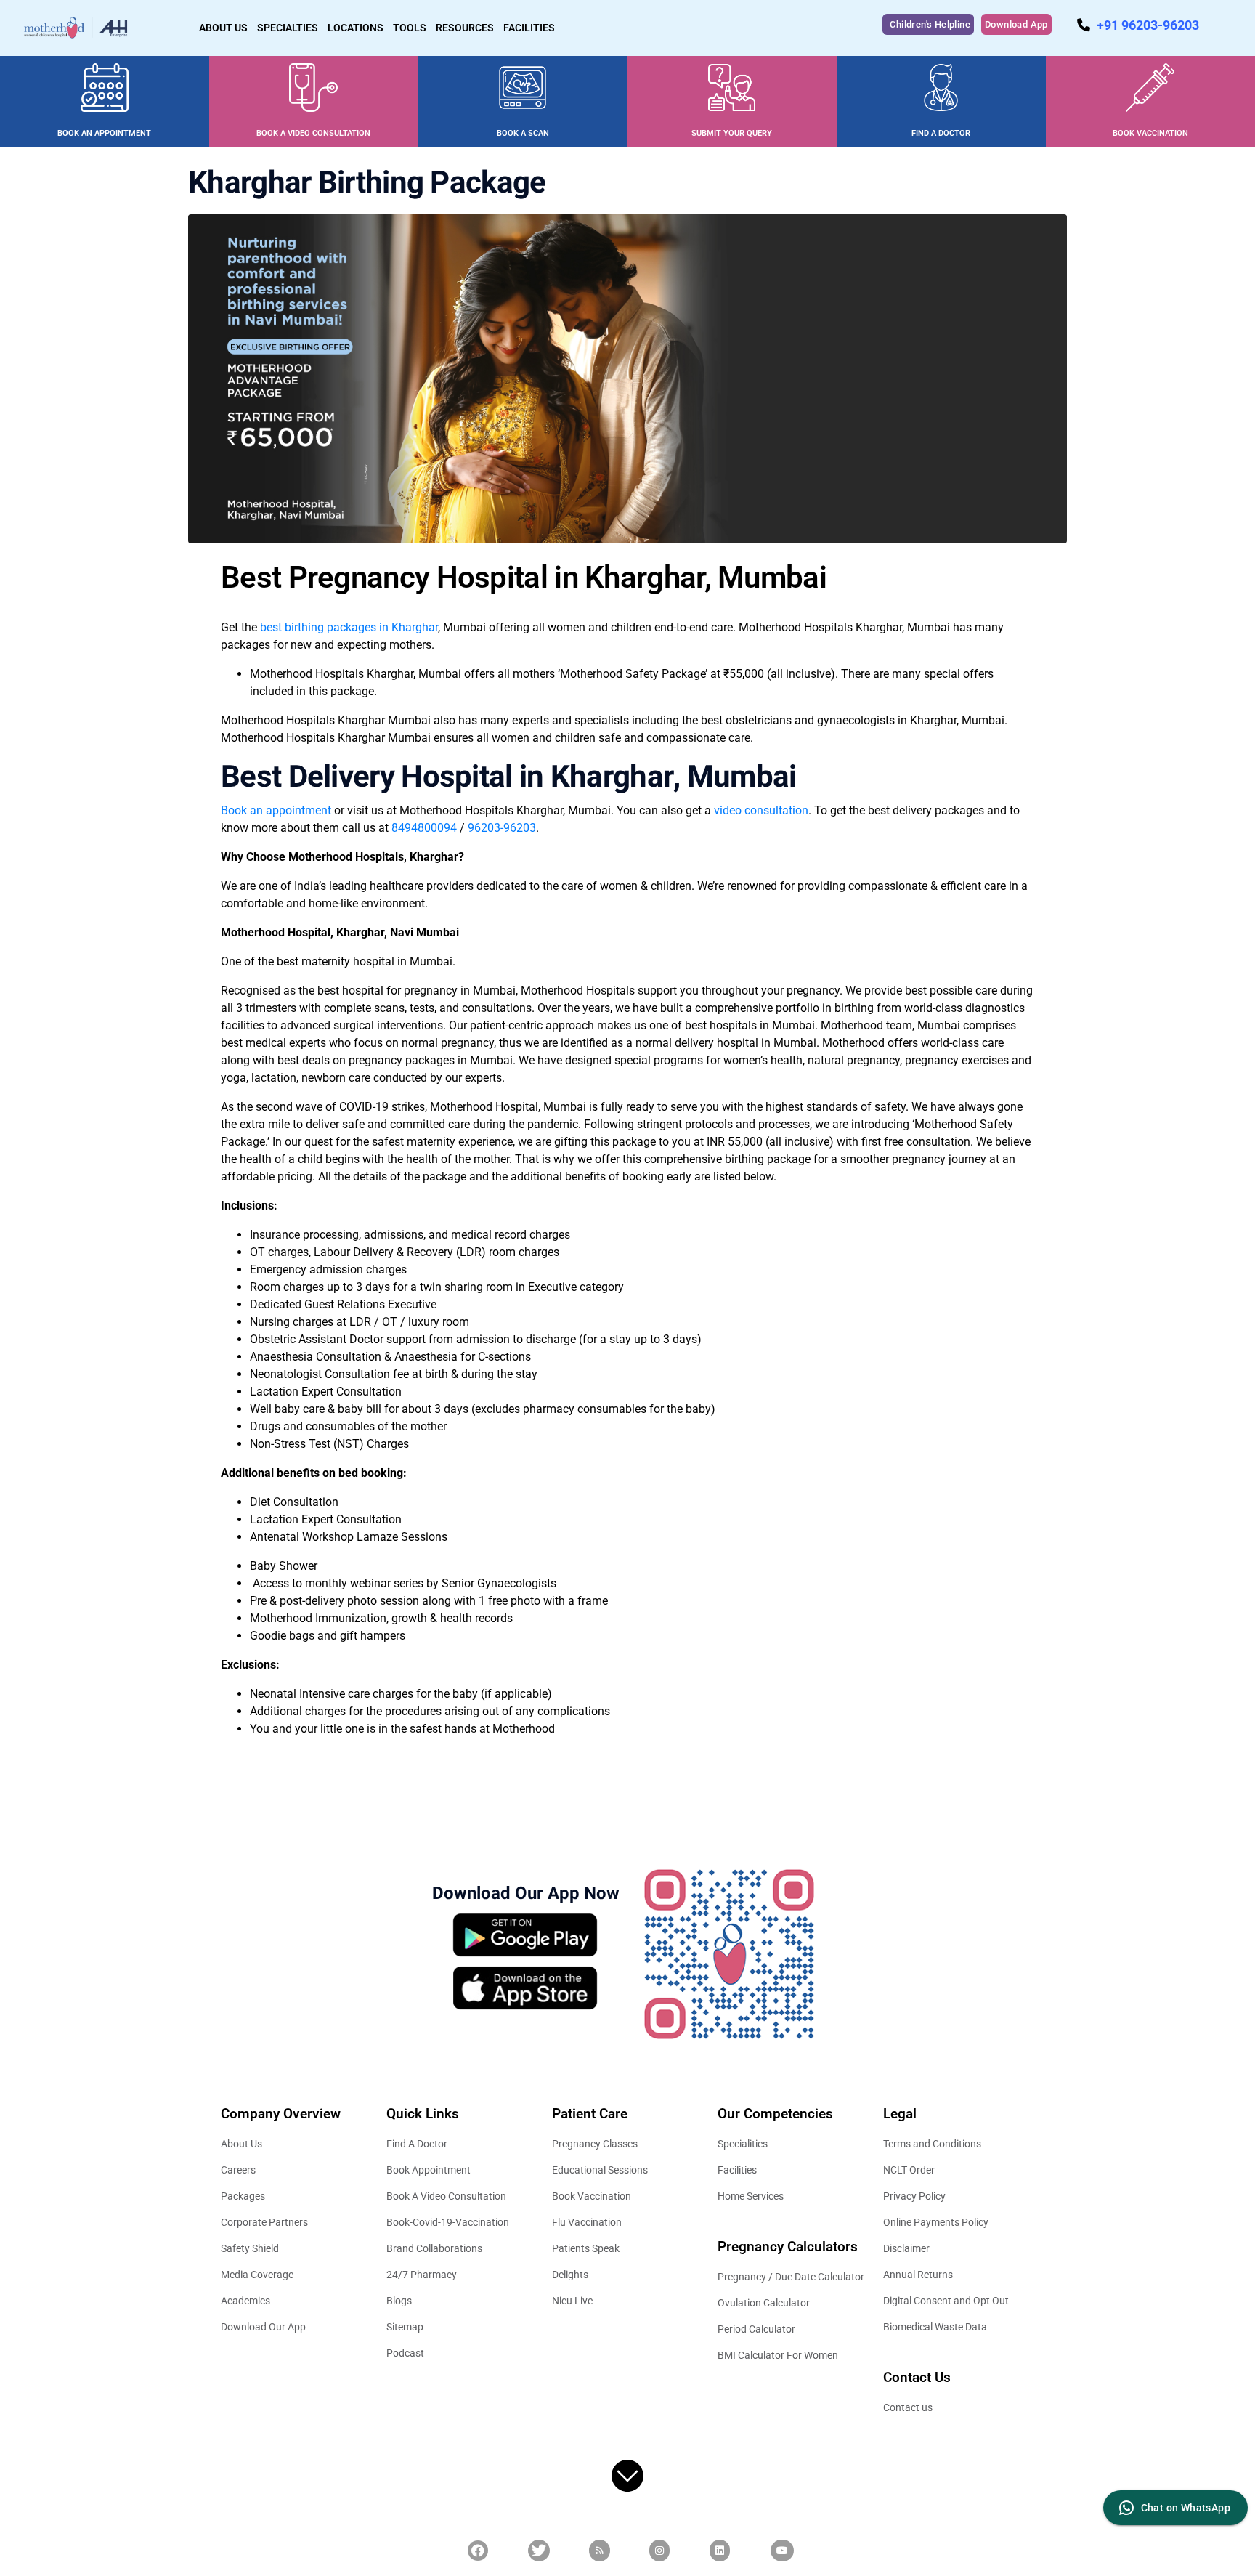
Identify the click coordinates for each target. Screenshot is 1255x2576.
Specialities (743, 2144)
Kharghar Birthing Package (367, 183)
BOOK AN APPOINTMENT (104, 133)
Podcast (405, 2353)
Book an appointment (276, 810)
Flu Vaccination (587, 2222)
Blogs (399, 2301)
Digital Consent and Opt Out (946, 2301)
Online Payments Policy (936, 2222)
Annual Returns (918, 2275)
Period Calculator (756, 2329)
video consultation (761, 810)
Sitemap (405, 2327)
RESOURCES (465, 28)
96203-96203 (502, 828)
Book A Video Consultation (446, 2196)
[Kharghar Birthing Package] (627, 378)
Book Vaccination (592, 2196)
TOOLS (410, 28)
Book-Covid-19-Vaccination (448, 2222)
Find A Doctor (417, 2144)
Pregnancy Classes (595, 2144)
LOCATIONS (356, 28)
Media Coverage (257, 2275)
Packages (243, 2196)
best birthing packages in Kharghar (349, 627)
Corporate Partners (264, 2222)
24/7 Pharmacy (422, 2275)
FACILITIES (529, 28)
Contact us (908, 2407)
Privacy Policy (914, 2196)
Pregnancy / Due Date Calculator (791, 2277)
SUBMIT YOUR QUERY (732, 133)
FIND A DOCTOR (941, 133)
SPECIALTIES (288, 28)
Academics (245, 2301)
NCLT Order (909, 2170)
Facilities (737, 2170)
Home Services (751, 2196)
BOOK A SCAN (523, 133)
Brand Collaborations (434, 2248)
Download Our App (263, 2327)
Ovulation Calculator (764, 2303)
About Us (241, 2144)
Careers (238, 2170)
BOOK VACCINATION (1150, 133)
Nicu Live (572, 2301)
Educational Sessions (600, 2170)
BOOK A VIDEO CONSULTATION (313, 133)
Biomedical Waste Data (935, 2327)
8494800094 (424, 828)
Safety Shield (250, 2248)
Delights (570, 2275)
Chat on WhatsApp (1186, 2508)
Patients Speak (586, 2248)
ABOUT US (223, 28)
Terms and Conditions (932, 2144)
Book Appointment (429, 2170)
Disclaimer (906, 2248)
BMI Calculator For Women (778, 2355)
